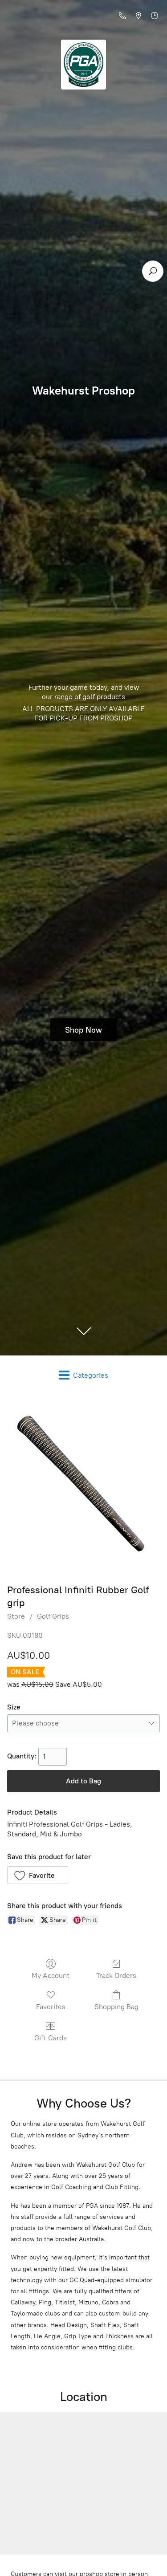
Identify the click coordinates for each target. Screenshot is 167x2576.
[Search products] (153, 271)
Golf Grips (53, 1616)
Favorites (51, 2007)
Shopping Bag (116, 2007)
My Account (51, 1976)
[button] (38, 1875)
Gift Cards (51, 2038)
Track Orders (116, 1976)
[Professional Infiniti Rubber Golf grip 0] (83, 1487)
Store (16, 1616)
